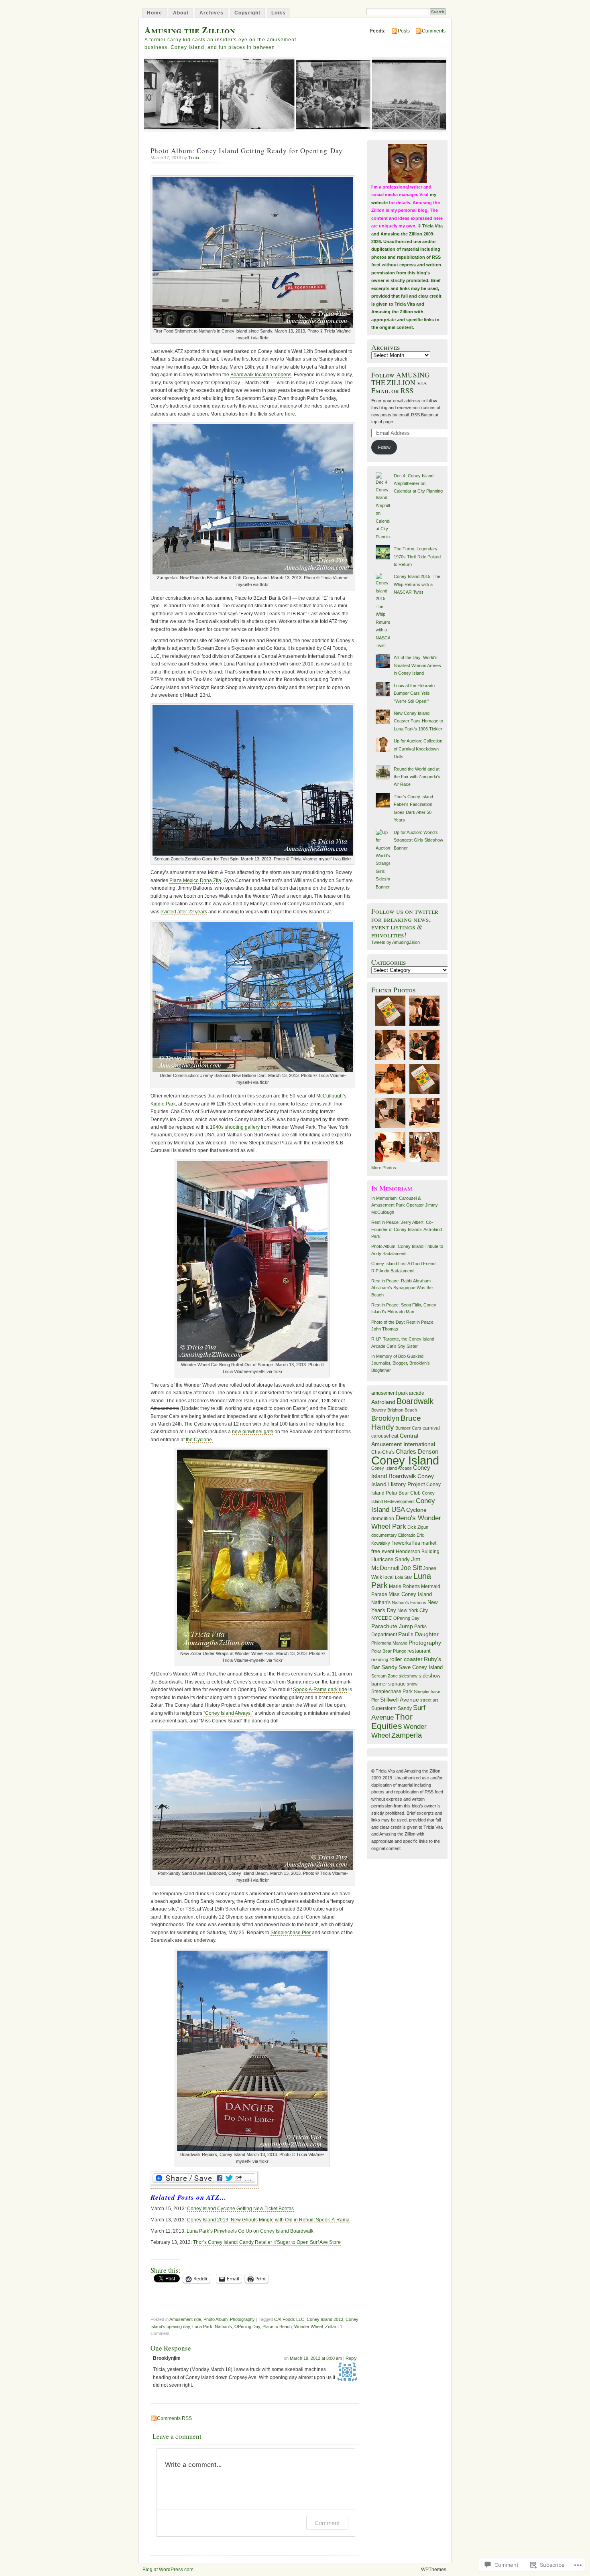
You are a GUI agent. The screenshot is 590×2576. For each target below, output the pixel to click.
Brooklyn (385, 1418)
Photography (242, 2319)
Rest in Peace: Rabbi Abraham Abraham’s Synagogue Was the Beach (402, 1288)
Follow (384, 447)
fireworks (401, 1543)
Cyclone (416, 1510)
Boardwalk (415, 1401)
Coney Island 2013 (325, 2319)
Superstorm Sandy (392, 1708)
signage (397, 1684)
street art (429, 1700)
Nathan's (223, 2327)
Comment (327, 2523)
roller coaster (406, 1659)
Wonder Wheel (308, 2327)
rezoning (380, 1659)
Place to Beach (277, 2327)
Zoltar (331, 2327)
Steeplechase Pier (291, 1933)
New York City (413, 1611)
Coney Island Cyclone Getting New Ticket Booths (240, 2209)
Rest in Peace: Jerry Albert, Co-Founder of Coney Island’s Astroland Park (407, 1229)
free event (383, 1551)
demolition (383, 1519)
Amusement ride (185, 2319)
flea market (424, 1543)
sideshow (408, 1676)
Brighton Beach (402, 1410)
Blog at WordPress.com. (169, 2570)
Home (155, 13)
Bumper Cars (408, 1428)
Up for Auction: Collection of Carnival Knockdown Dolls (418, 749)
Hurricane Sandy (391, 1560)
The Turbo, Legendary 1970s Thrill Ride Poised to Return (417, 557)
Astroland (383, 1402)
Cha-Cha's (383, 1452)
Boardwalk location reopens (261, 375)
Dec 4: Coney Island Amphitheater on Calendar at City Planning (418, 484)
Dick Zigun (418, 1527)
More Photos (384, 1168)
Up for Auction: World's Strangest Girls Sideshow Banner (418, 840)
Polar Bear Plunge (389, 1651)
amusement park (390, 1393)
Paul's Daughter (418, 1634)
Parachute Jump (392, 1626)
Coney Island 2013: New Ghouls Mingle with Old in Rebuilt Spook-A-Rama (268, 2220)
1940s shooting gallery (235, 1127)
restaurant (419, 1651)
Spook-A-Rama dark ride (320, 1690)
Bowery (379, 1410)
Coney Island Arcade (392, 1468)
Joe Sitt (411, 1568)
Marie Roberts (404, 1586)
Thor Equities (392, 1721)
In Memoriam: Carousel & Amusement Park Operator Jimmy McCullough (405, 1205)
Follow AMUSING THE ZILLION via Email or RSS (401, 383)
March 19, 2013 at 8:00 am (316, 2358)
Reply (351, 2358)
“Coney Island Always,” (228, 1713)
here (290, 414)
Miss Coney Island (410, 1594)
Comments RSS (174, 2418)
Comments (434, 31)
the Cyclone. (199, 1440)
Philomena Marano (389, 1643)
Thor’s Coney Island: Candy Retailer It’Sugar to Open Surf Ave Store (267, 2242)
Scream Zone (385, 1676)
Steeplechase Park (392, 1692)
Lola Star (404, 1577)
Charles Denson (417, 1452)
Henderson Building (418, 1551)
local (389, 1577)
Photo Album (216, 2319)
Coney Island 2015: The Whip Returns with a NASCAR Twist (417, 584)
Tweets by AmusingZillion (396, 942)
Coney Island (405, 1460)
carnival (431, 1428)
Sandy (389, 1667)
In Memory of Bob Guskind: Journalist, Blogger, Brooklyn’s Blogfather (401, 1363)
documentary (384, 1535)
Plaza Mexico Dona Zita (195, 880)
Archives (212, 13)
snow (412, 1684)
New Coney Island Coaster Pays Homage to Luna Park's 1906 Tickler (418, 721)
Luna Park (202, 2327)
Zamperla (407, 1735)
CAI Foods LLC (289, 2319)
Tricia (194, 158)
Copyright (247, 13)
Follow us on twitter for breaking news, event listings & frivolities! (405, 923)
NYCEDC (382, 1618)
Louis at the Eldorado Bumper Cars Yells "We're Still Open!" (414, 693)
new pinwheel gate (253, 1432)
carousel (381, 1436)
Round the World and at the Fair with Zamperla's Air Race (417, 777)
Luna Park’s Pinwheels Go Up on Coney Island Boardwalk (250, 2231)
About (181, 13)
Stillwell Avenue (400, 1700)
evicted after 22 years (184, 912)
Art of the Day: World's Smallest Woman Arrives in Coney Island (417, 665)
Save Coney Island (421, 1667)
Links (279, 13)
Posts (404, 31)
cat (395, 1436)
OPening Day (247, 2327)
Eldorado (407, 1535)
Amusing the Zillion (190, 30)
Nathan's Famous (409, 1602)
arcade (417, 1393)
